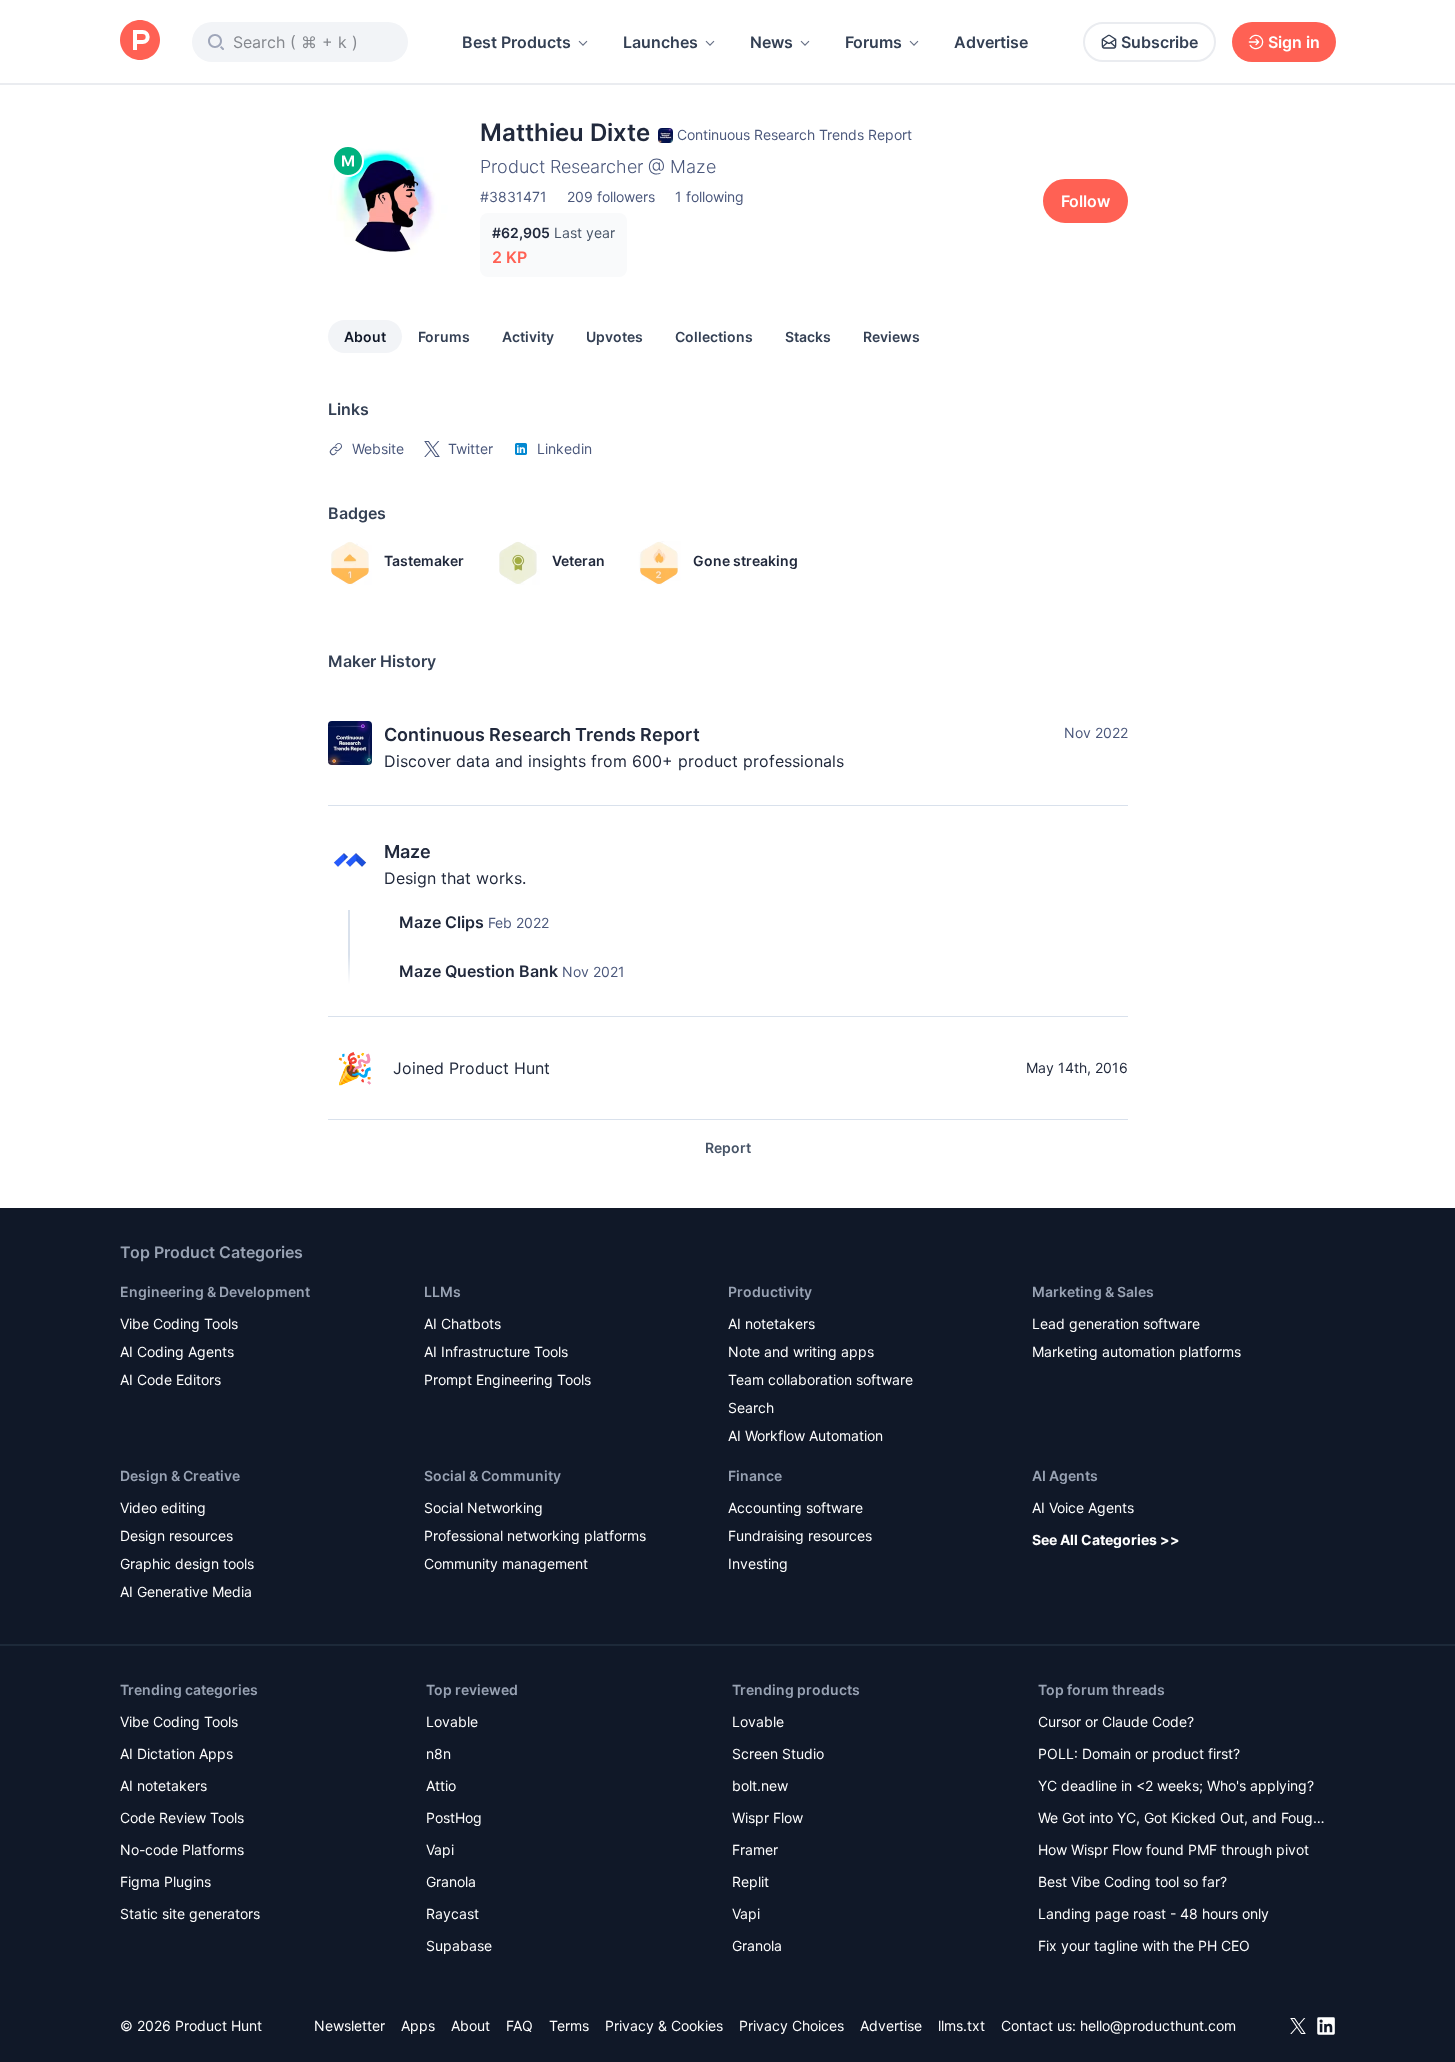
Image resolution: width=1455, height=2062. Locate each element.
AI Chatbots (462, 1323)
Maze (407, 851)
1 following (709, 196)
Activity (528, 336)
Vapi (440, 1849)
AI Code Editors (170, 1379)
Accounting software (795, 1507)
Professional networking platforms (535, 1535)
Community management (506, 1563)
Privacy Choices (791, 2025)
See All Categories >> (1106, 1539)
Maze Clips (441, 922)
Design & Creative (180, 1475)
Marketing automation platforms (1136, 1351)
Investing (758, 1563)
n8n (438, 1753)
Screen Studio (778, 1753)
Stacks (808, 336)
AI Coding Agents (177, 1351)
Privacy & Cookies (664, 2025)
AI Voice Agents (1083, 1507)
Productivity (770, 1291)
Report (728, 1147)
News (771, 42)
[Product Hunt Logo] (140, 41)
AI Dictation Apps (176, 1753)
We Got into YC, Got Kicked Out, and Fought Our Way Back (1182, 1819)
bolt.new (760, 1785)
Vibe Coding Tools (179, 1323)
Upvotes (614, 336)
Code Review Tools (182, 1817)
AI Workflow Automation (805, 1435)
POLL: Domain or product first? (1139, 1753)
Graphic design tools (187, 1563)
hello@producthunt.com (1158, 2025)
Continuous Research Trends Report (542, 734)
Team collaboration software (820, 1379)
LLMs (442, 1291)
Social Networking (483, 1507)
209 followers (611, 196)
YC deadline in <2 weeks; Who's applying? (1176, 1785)
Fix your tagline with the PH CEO (1144, 1945)
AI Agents (1065, 1475)
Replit (750, 1881)
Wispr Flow (767, 1817)
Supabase (459, 1945)
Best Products (516, 42)
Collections (714, 336)
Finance (755, 1475)
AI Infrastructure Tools (496, 1351)
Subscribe (1159, 42)
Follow (1085, 201)
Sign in (1294, 42)
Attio (441, 1785)
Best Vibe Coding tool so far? (1132, 1881)
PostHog (454, 1817)
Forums (873, 42)
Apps (418, 2025)
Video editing (163, 1507)
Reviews (891, 336)
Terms (569, 2025)
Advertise (991, 42)
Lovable (452, 1721)
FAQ (519, 2025)
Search (751, 1407)
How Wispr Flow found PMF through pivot (1173, 1849)
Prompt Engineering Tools (507, 1379)
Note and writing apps (801, 1351)
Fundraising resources (800, 1535)
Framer (755, 1849)
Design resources (176, 1535)
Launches (660, 42)
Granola (451, 1881)
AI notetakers (771, 1323)
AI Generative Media (186, 1591)
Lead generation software (1116, 1323)
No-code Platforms (182, 1849)
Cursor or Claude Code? (1116, 1721)
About (365, 336)
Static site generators (190, 1913)
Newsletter (349, 2025)
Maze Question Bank (478, 971)
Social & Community (492, 1475)
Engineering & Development (215, 1291)
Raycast (452, 1913)
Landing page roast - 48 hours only (1153, 1913)
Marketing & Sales (1093, 1291)
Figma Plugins (165, 1881)
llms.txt (961, 2025)
